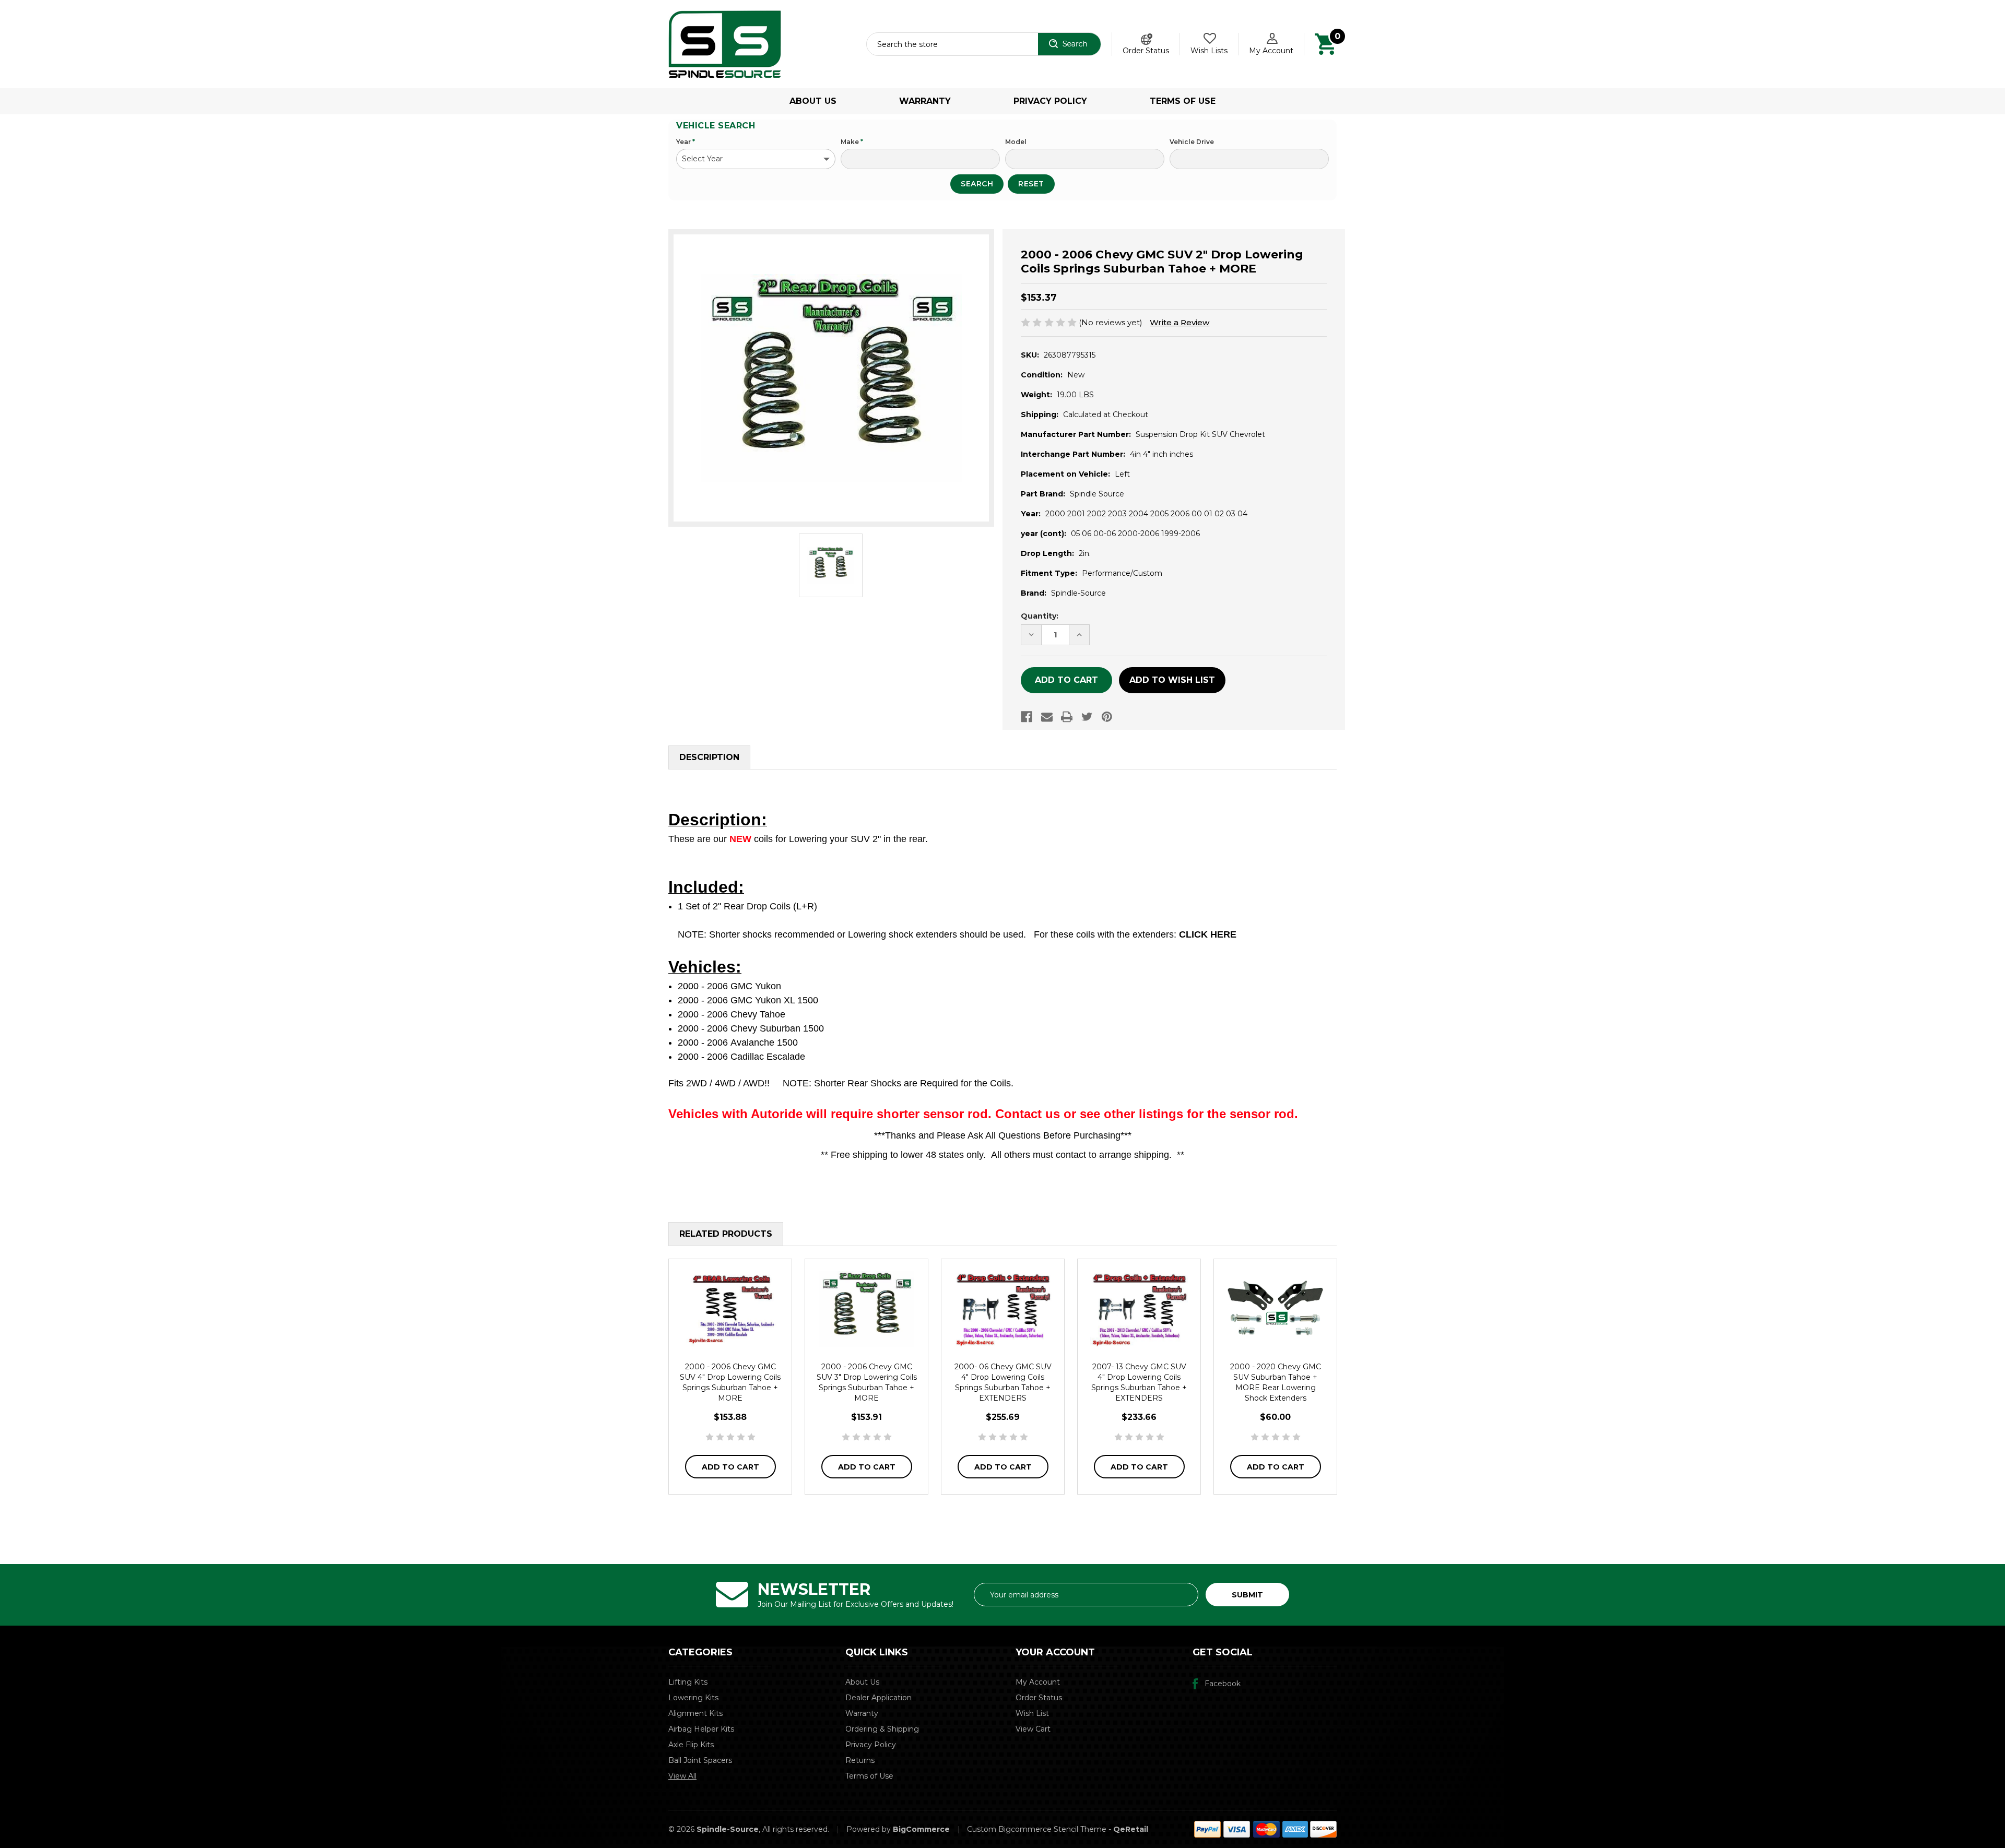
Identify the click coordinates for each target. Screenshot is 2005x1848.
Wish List (1032, 1713)
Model (1016, 142)
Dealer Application (878, 1698)
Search (977, 184)
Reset (1031, 184)
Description (709, 757)
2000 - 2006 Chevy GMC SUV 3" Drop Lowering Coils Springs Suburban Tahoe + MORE (867, 1382)
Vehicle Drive (1192, 142)
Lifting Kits (688, 1682)
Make (852, 142)
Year (686, 142)
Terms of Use (1183, 101)
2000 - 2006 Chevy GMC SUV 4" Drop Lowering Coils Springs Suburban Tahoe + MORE (730, 1382)
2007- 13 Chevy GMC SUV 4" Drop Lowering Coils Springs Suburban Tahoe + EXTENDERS (1139, 1382)
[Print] (1067, 717)
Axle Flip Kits (691, 1745)
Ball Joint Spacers (700, 1760)
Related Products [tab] (726, 1234)
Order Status (1146, 51)
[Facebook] (1027, 717)
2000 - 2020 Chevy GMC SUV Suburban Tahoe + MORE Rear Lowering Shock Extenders (1276, 1382)
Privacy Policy (1050, 101)
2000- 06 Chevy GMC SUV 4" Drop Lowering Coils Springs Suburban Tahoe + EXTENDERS (1003, 1382)
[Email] (1047, 717)
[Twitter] (1087, 717)
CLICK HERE (1208, 934)
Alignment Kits (695, 1713)
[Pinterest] (1107, 717)
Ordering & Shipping (882, 1729)
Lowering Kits (693, 1698)
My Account (1271, 51)
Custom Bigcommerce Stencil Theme (1037, 1829)
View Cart (1033, 1729)
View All (682, 1776)
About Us (813, 101)
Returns (860, 1760)
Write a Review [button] (1180, 322)
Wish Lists (1209, 51)
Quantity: (1040, 616)
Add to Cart (730, 1467)
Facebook (1223, 1684)
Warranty (925, 101)
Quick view (730, 1309)
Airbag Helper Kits (701, 1729)
